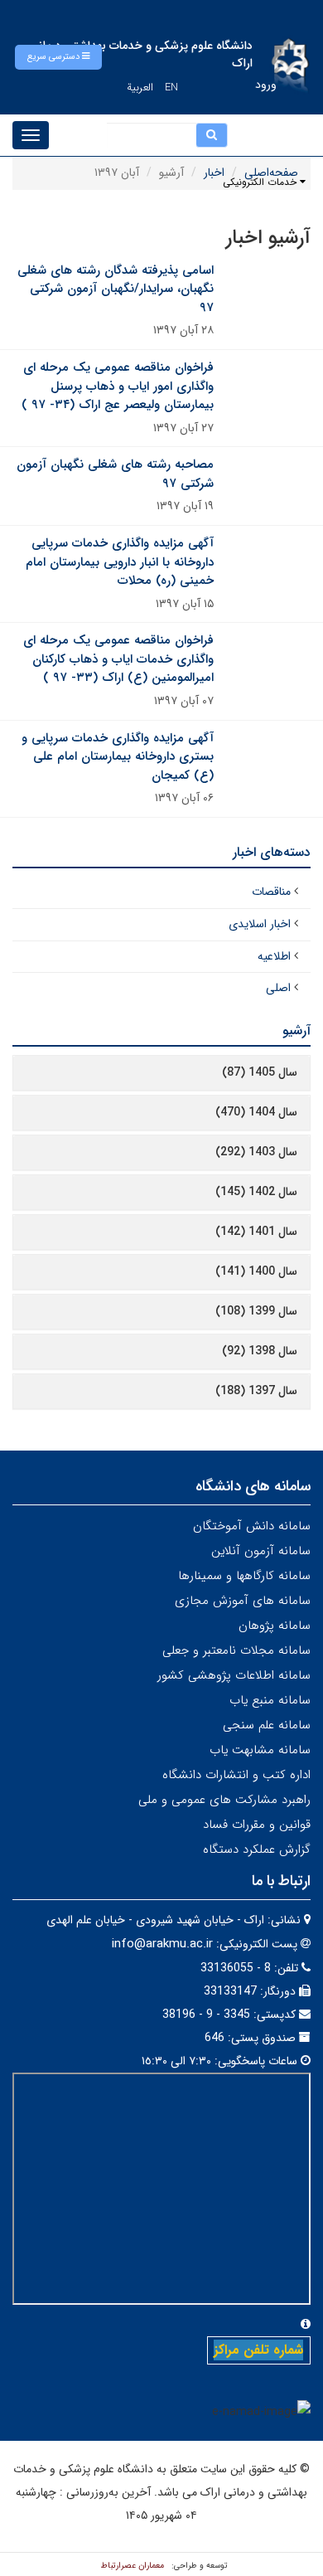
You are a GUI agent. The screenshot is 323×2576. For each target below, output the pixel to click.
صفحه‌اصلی (271, 173)
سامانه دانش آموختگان (252, 1526)
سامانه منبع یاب (270, 1700)
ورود (266, 85)
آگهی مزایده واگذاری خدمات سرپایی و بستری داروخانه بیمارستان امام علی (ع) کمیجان (118, 757)
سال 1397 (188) (256, 1391)
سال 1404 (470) (256, 1112)
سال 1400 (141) (256, 1271)
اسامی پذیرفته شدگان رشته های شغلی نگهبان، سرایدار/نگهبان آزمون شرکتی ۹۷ (116, 289)
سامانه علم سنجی (267, 1725)
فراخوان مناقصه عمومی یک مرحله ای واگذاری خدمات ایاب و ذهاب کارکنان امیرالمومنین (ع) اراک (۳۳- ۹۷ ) (118, 659)
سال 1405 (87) (260, 1072)
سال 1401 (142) (256, 1232)
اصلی (278, 988)
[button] (58, 57)
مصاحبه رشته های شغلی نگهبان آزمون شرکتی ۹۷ (115, 474)
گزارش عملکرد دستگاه (257, 1849)
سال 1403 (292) (256, 1152)
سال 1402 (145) (256, 1192)
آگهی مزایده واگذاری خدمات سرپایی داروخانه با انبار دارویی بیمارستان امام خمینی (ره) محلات (120, 562)
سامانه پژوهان (275, 1626)
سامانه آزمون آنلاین (261, 1551)
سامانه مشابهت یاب (260, 1750)
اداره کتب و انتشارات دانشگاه (236, 1775)
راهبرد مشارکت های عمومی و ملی (224, 1800)
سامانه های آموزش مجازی (243, 1601)
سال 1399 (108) (256, 1311)
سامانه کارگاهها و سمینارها (244, 1576)
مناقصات (271, 892)
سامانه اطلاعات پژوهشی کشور (234, 1675)
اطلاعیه (274, 956)
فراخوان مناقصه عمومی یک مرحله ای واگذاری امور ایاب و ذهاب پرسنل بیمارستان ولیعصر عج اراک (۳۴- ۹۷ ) (118, 386)
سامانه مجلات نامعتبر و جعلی (236, 1650)
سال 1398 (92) (260, 1351)
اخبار (214, 173)
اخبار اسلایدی (260, 924)
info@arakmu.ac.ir (162, 1944)
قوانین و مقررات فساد (257, 1825)
